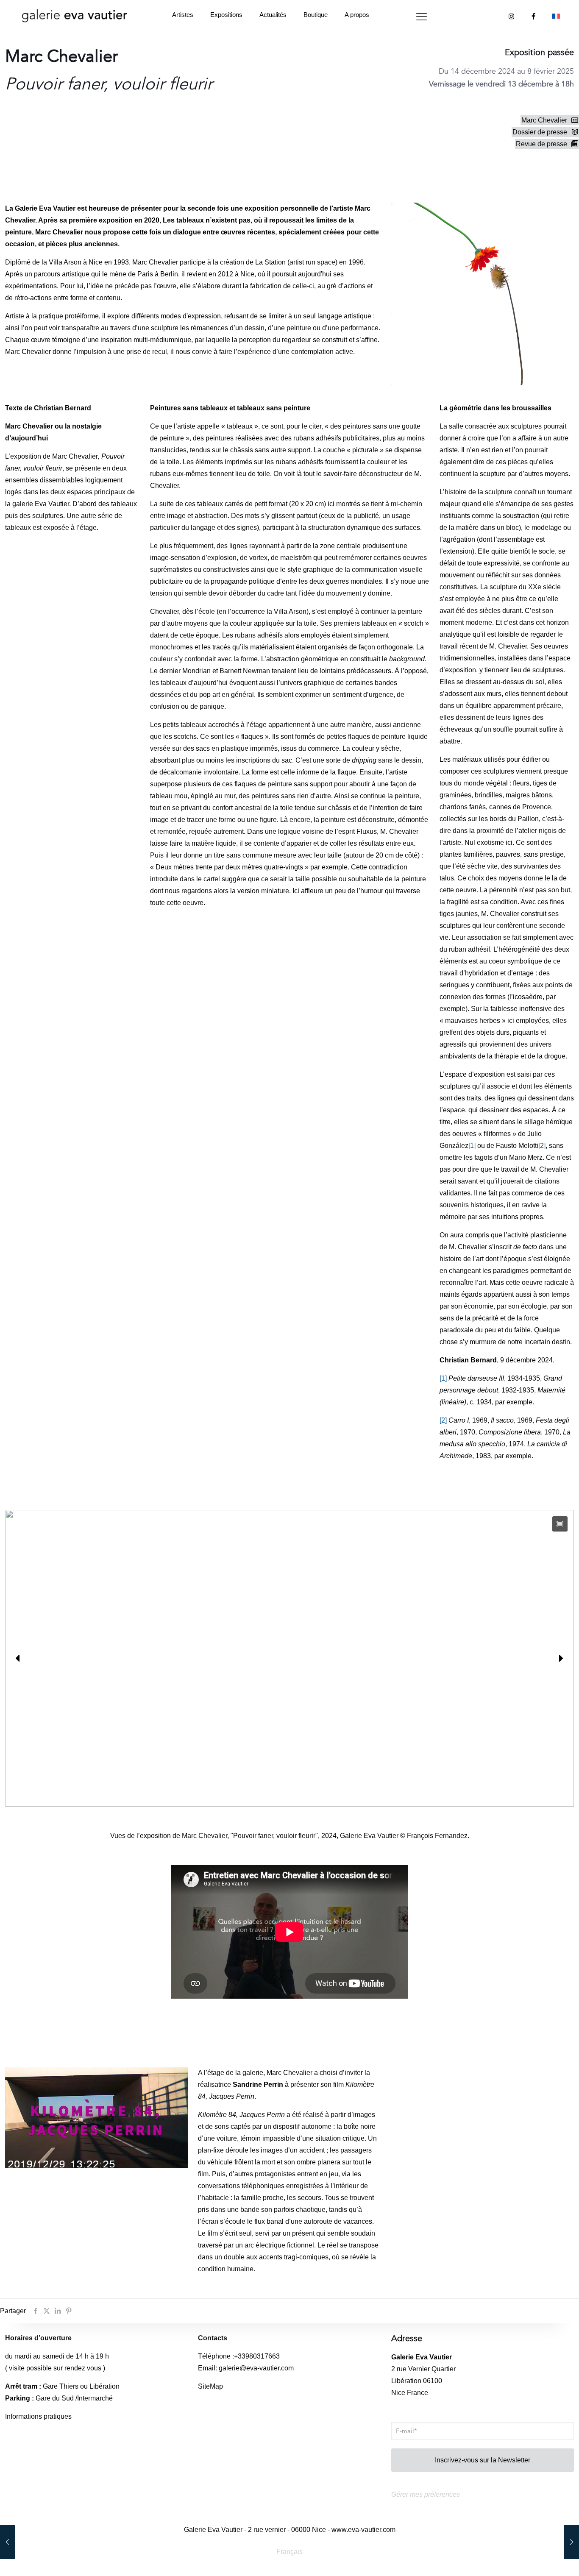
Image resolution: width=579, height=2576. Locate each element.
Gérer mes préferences (426, 2494)
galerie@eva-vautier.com (256, 2368)
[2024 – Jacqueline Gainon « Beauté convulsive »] (7, 2542)
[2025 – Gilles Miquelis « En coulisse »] (572, 2542)
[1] (472, 1146)
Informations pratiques (38, 2416)
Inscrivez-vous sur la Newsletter (483, 2460)
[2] (542, 1146)
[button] (560, 1524)
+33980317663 (257, 2356)
